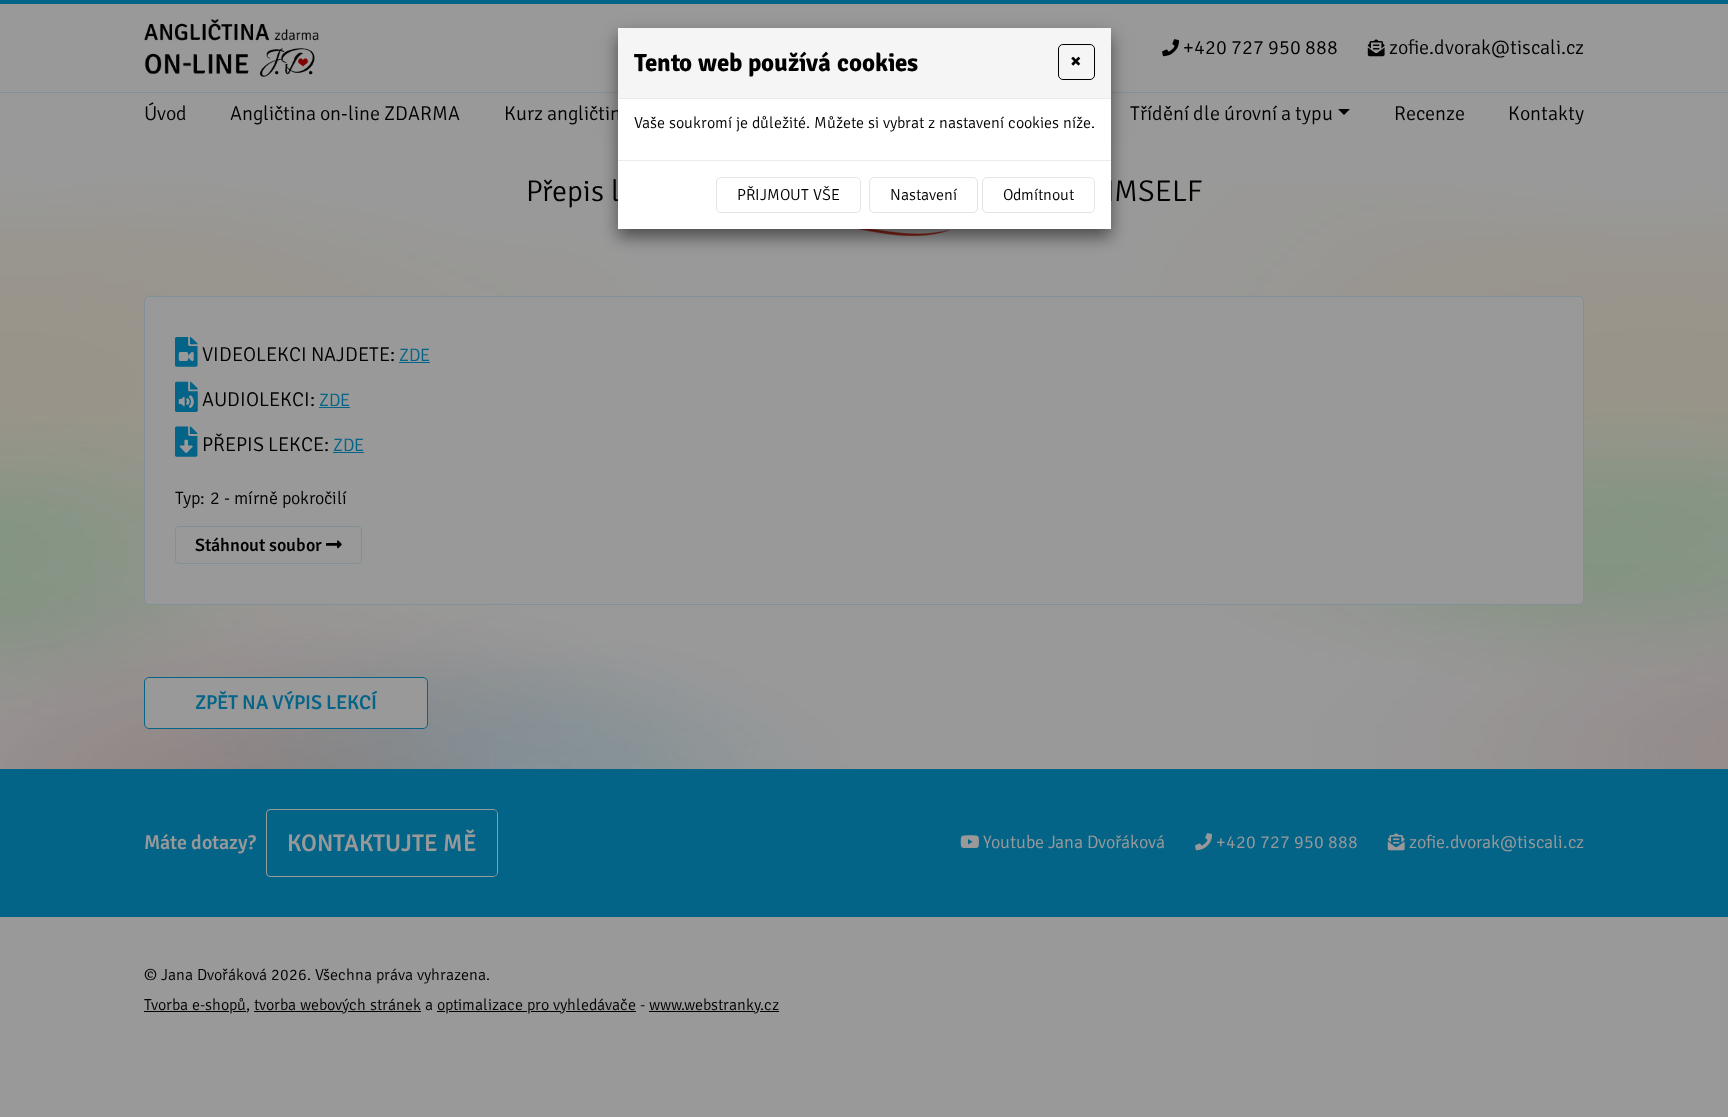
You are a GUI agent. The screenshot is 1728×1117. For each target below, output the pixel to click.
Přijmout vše (788, 195)
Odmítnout (1038, 195)
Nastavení (923, 195)
